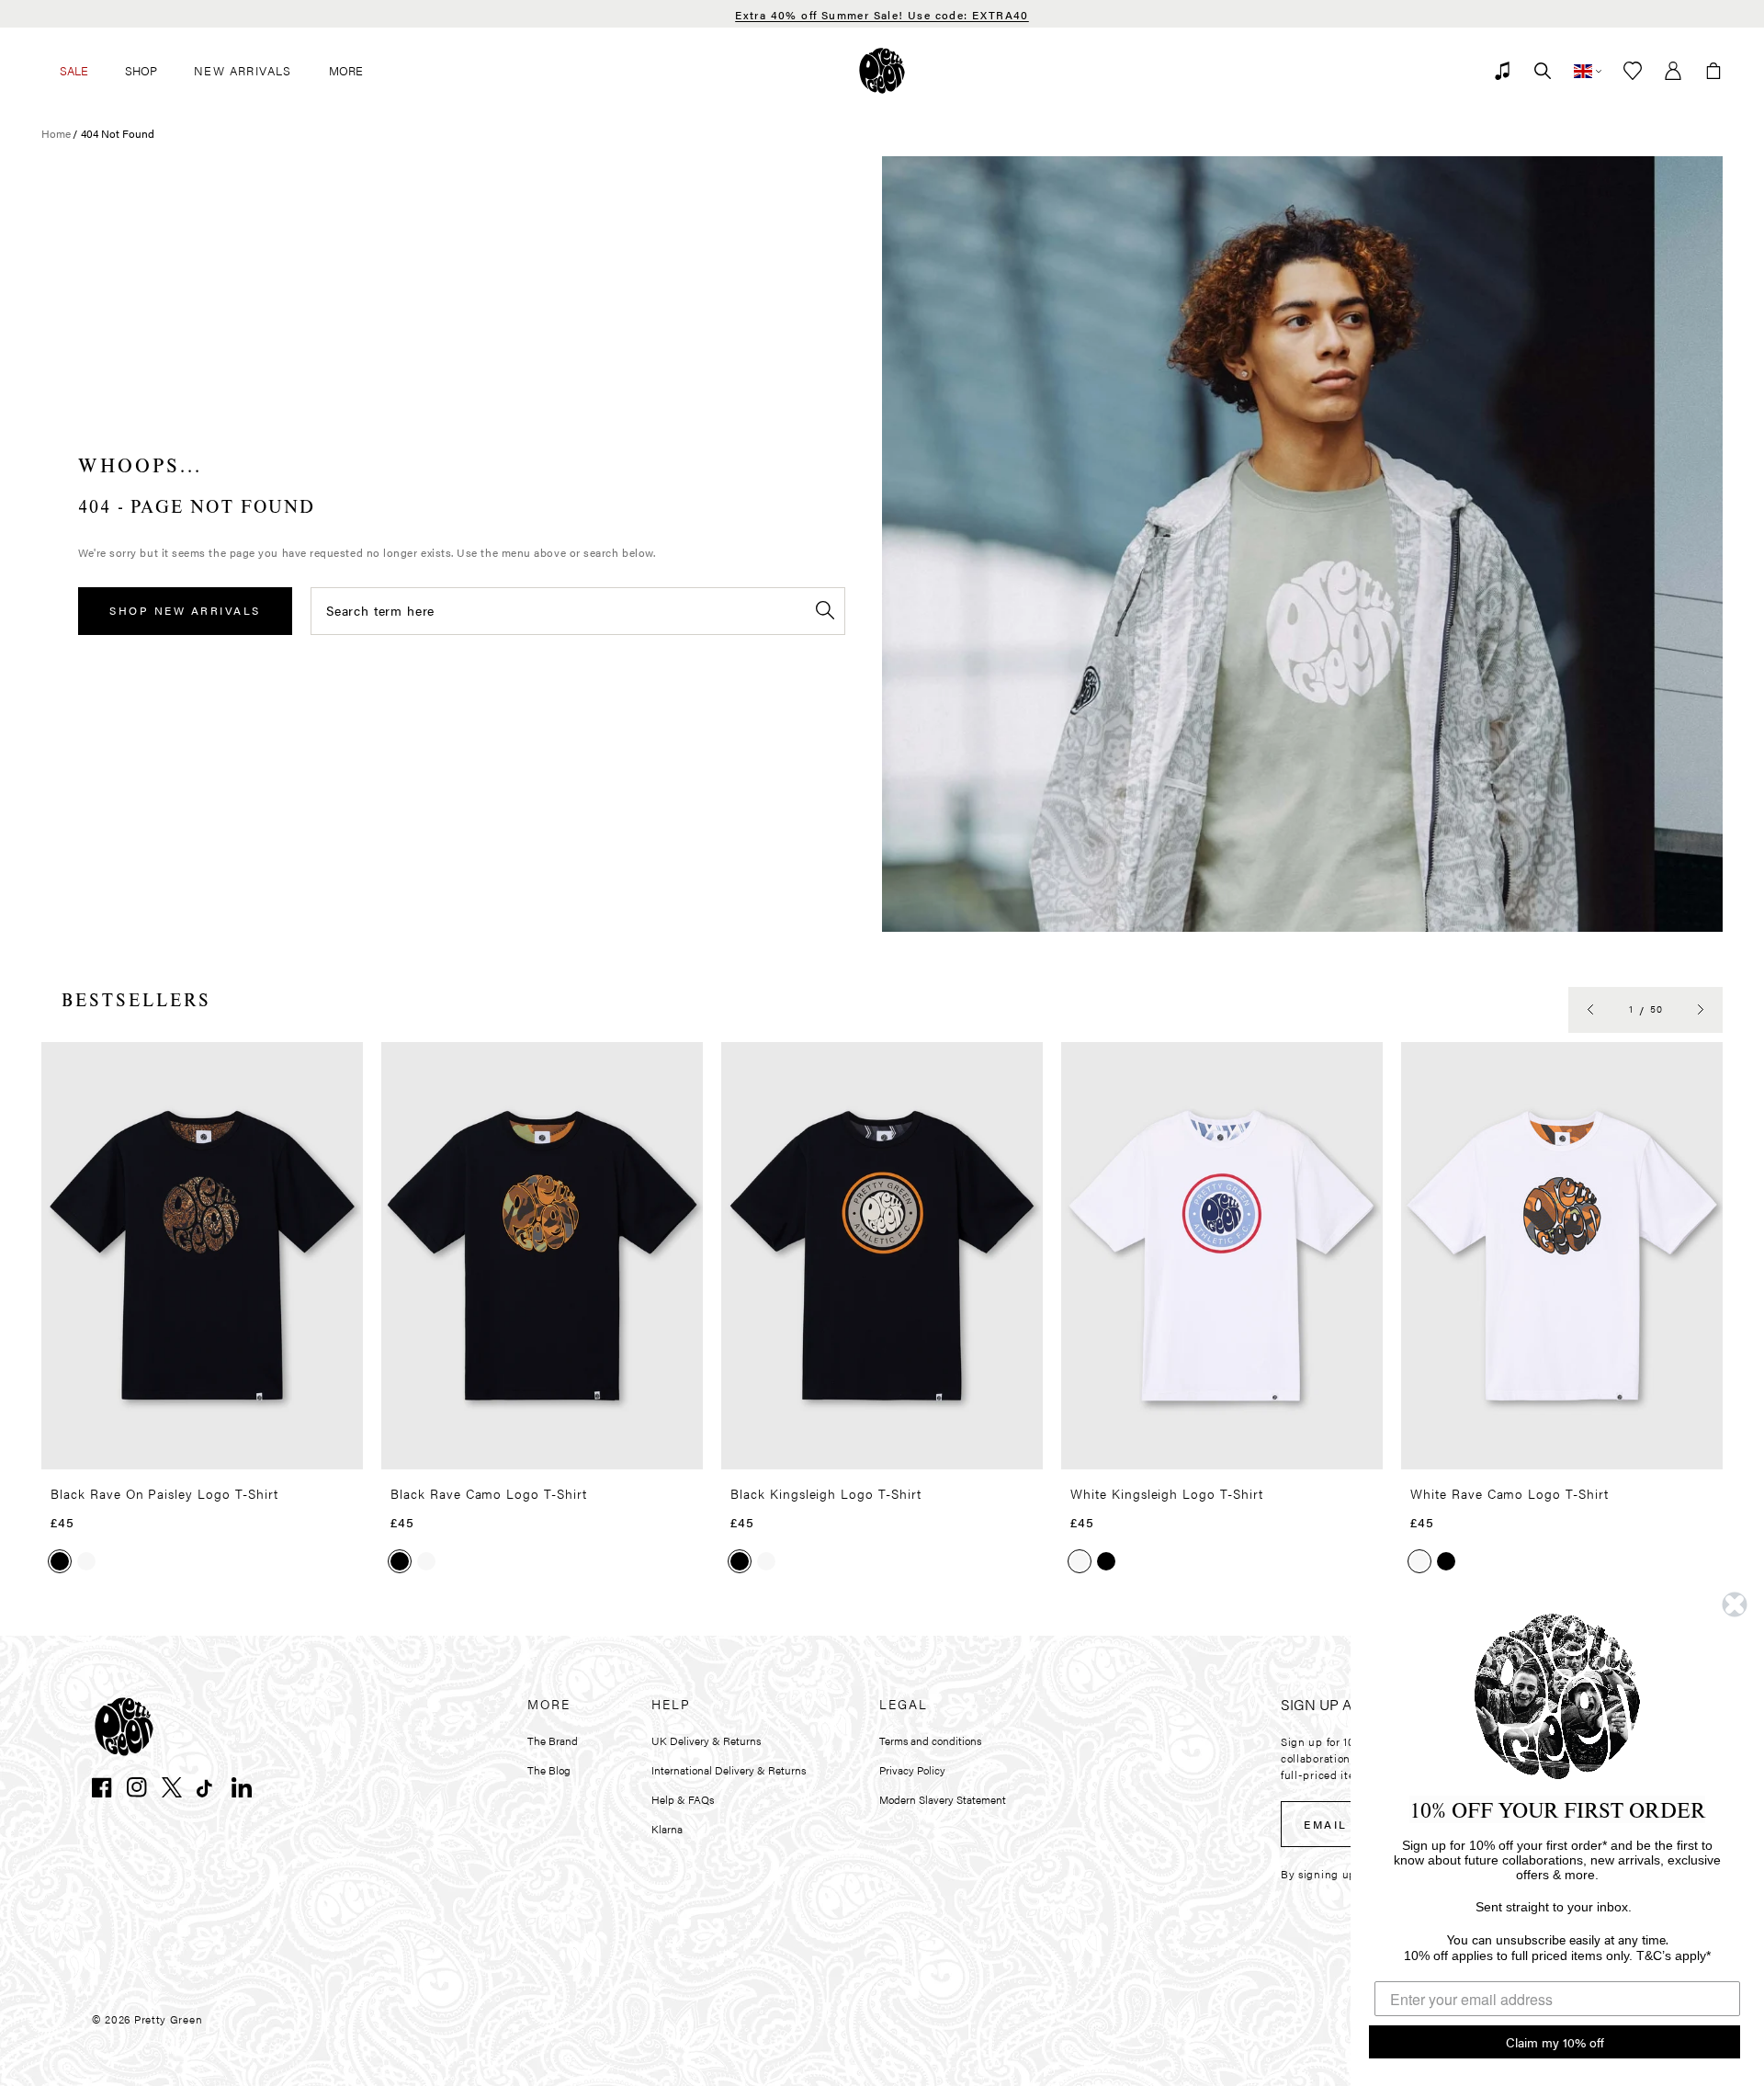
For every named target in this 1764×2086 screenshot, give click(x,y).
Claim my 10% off (1555, 2042)
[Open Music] (1502, 71)
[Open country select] (1588, 71)
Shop (141, 70)
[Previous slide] (1590, 1010)
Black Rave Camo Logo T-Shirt (489, 1493)
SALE (74, 70)
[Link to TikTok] (207, 1787)
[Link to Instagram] (137, 1787)
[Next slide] (1701, 1010)
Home (56, 133)
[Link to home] (882, 71)
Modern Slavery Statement (943, 1799)
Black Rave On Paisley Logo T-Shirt (164, 1493)
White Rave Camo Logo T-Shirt (1510, 1493)
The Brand (553, 1740)
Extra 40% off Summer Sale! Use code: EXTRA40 (882, 15)
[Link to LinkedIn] (242, 1787)
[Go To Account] (1673, 71)
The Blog (549, 1770)
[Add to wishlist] (344, 1064)
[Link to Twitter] (172, 1787)
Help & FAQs (683, 1799)
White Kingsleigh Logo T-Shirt (1167, 1493)
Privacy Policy (912, 1770)
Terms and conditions (930, 1740)
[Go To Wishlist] (1633, 71)
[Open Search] (1543, 71)
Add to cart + (302, 1449)
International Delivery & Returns (729, 1770)
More (346, 70)
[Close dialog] (1735, 1604)
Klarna (667, 1829)
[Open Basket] (1713, 71)
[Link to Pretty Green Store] (124, 1727)
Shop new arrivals (185, 610)
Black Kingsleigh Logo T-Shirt (826, 1493)
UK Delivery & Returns (706, 1740)
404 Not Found (118, 133)
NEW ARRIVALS (243, 70)
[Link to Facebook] (102, 1787)
